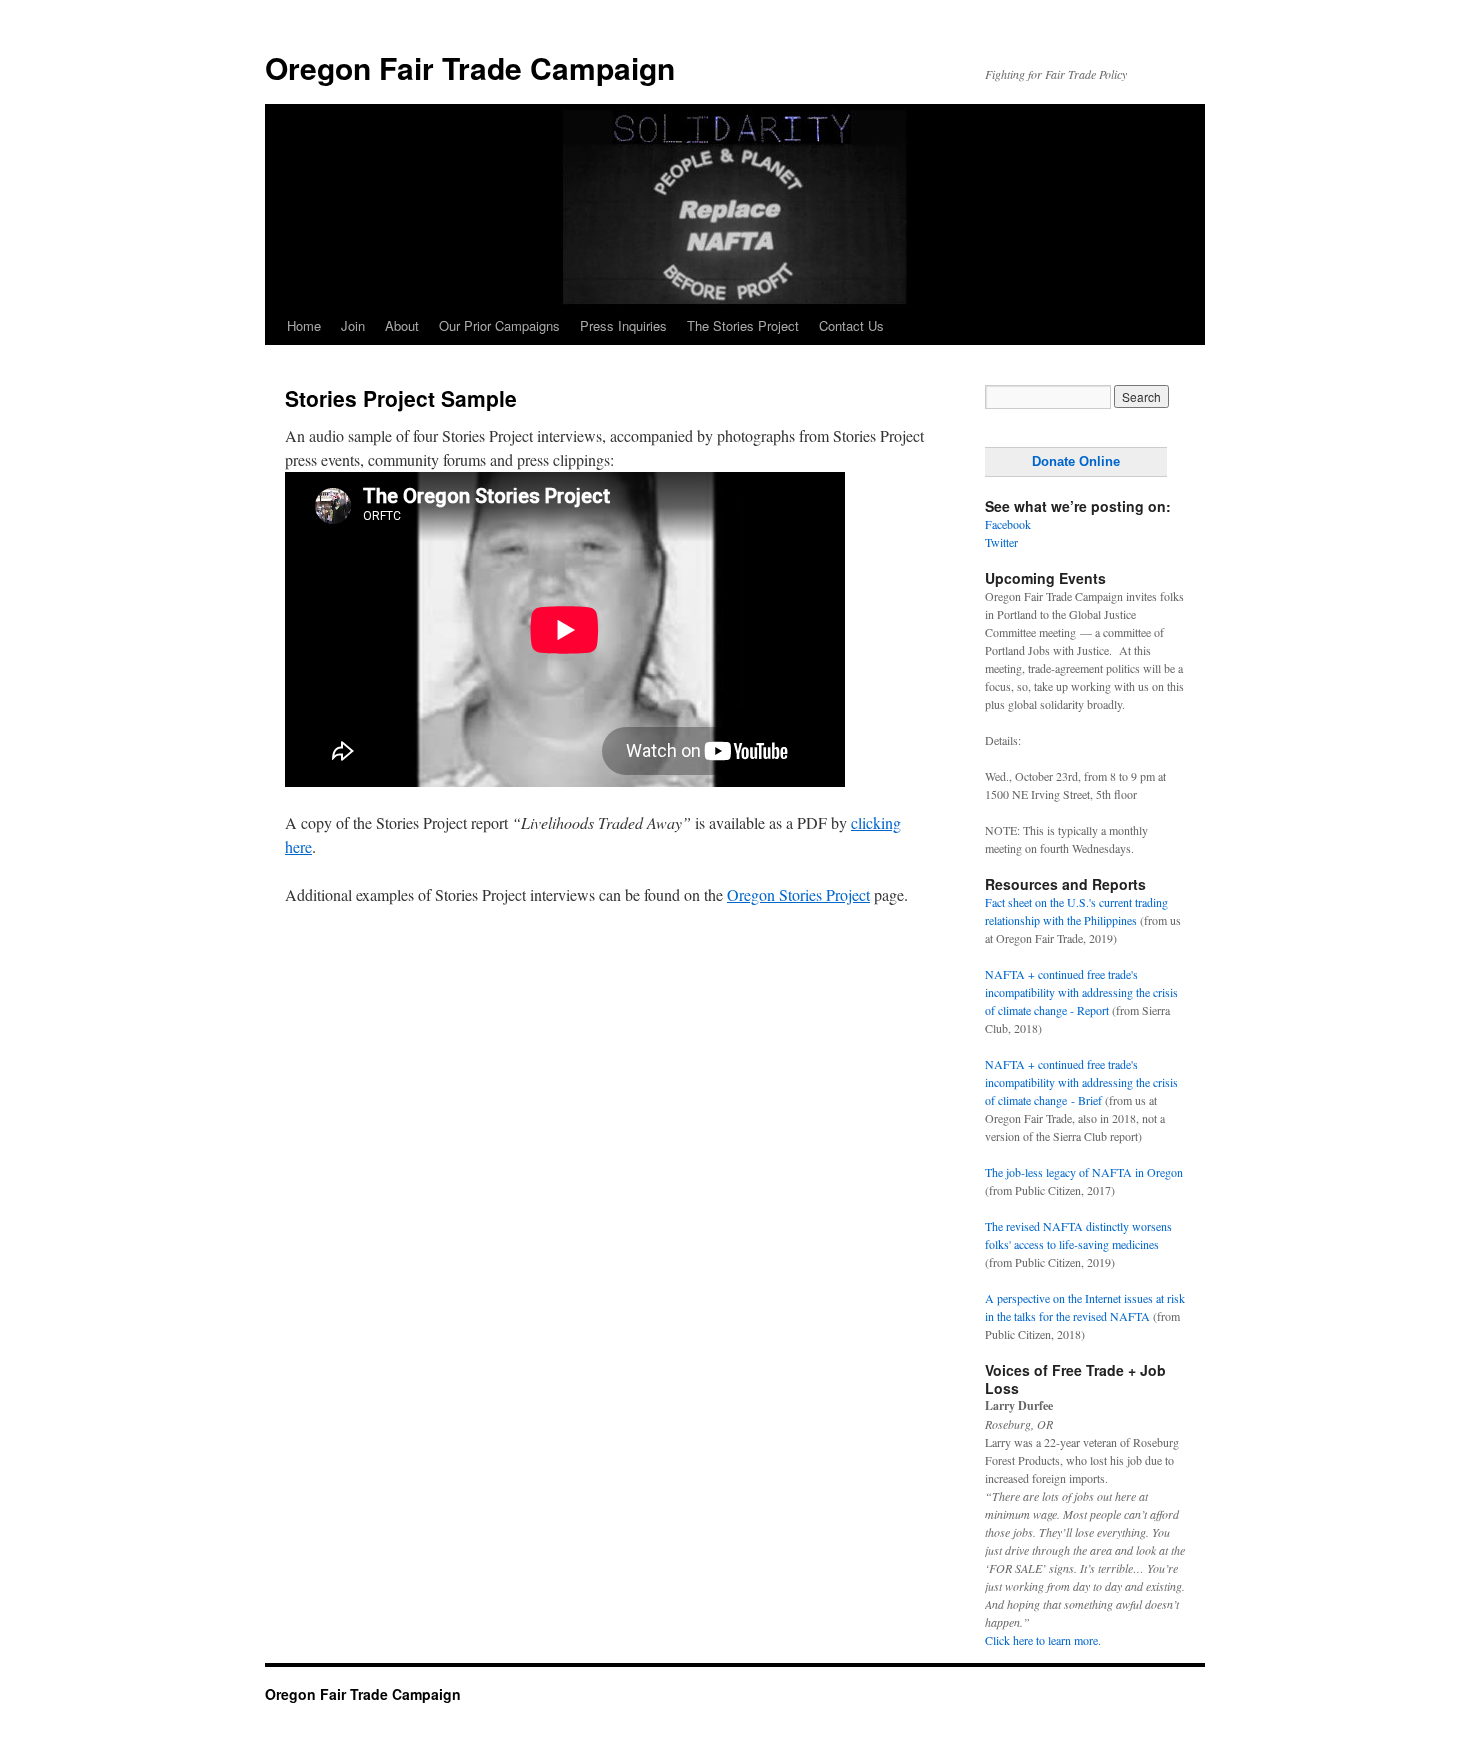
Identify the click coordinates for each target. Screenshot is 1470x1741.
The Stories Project (743, 325)
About (402, 325)
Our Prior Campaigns (499, 325)
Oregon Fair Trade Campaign (470, 67)
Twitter (1001, 542)
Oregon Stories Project (798, 894)
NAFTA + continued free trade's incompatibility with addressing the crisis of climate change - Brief (1081, 1082)
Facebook (1008, 524)
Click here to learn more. (1043, 1640)
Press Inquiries (623, 325)
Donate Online (1076, 461)
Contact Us (851, 325)
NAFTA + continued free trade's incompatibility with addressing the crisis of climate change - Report (1081, 992)
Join (353, 325)
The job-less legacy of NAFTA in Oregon (1084, 1172)
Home (304, 325)
